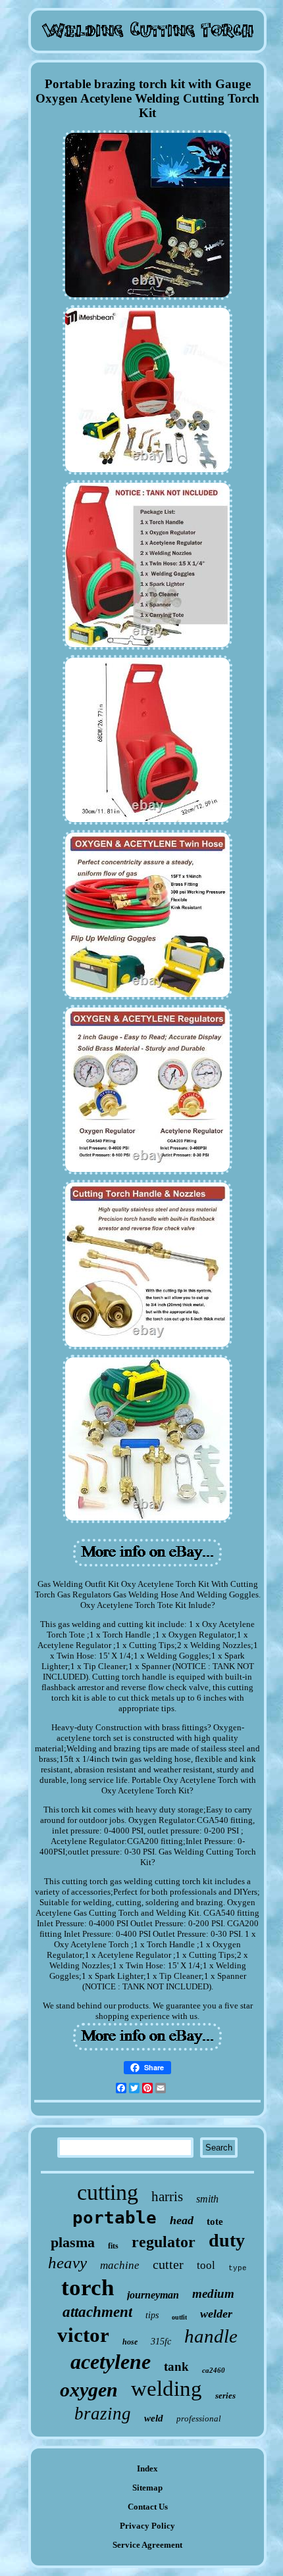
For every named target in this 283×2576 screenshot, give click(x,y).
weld (154, 2418)
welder (216, 2314)
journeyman (153, 2295)
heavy (67, 2263)
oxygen (89, 2390)
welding (167, 2389)
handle (211, 2336)
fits (113, 2246)
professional (199, 2418)
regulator (164, 2242)
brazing (103, 2414)
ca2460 (214, 2370)
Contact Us (148, 2507)
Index (147, 2468)
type (238, 2268)
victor (83, 2335)
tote (215, 2222)
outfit (179, 2317)
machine (120, 2265)
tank (176, 2367)
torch (88, 2288)
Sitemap (147, 2488)
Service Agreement (147, 2545)
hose (130, 2342)
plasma (73, 2242)
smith (207, 2199)
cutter (168, 2264)
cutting (108, 2192)
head (182, 2220)
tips (152, 2315)
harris (167, 2197)
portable (115, 2218)
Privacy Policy (147, 2526)
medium (213, 2294)
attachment (97, 2312)
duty (227, 2240)
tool (206, 2265)
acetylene (111, 2362)
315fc (161, 2342)
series (225, 2395)
